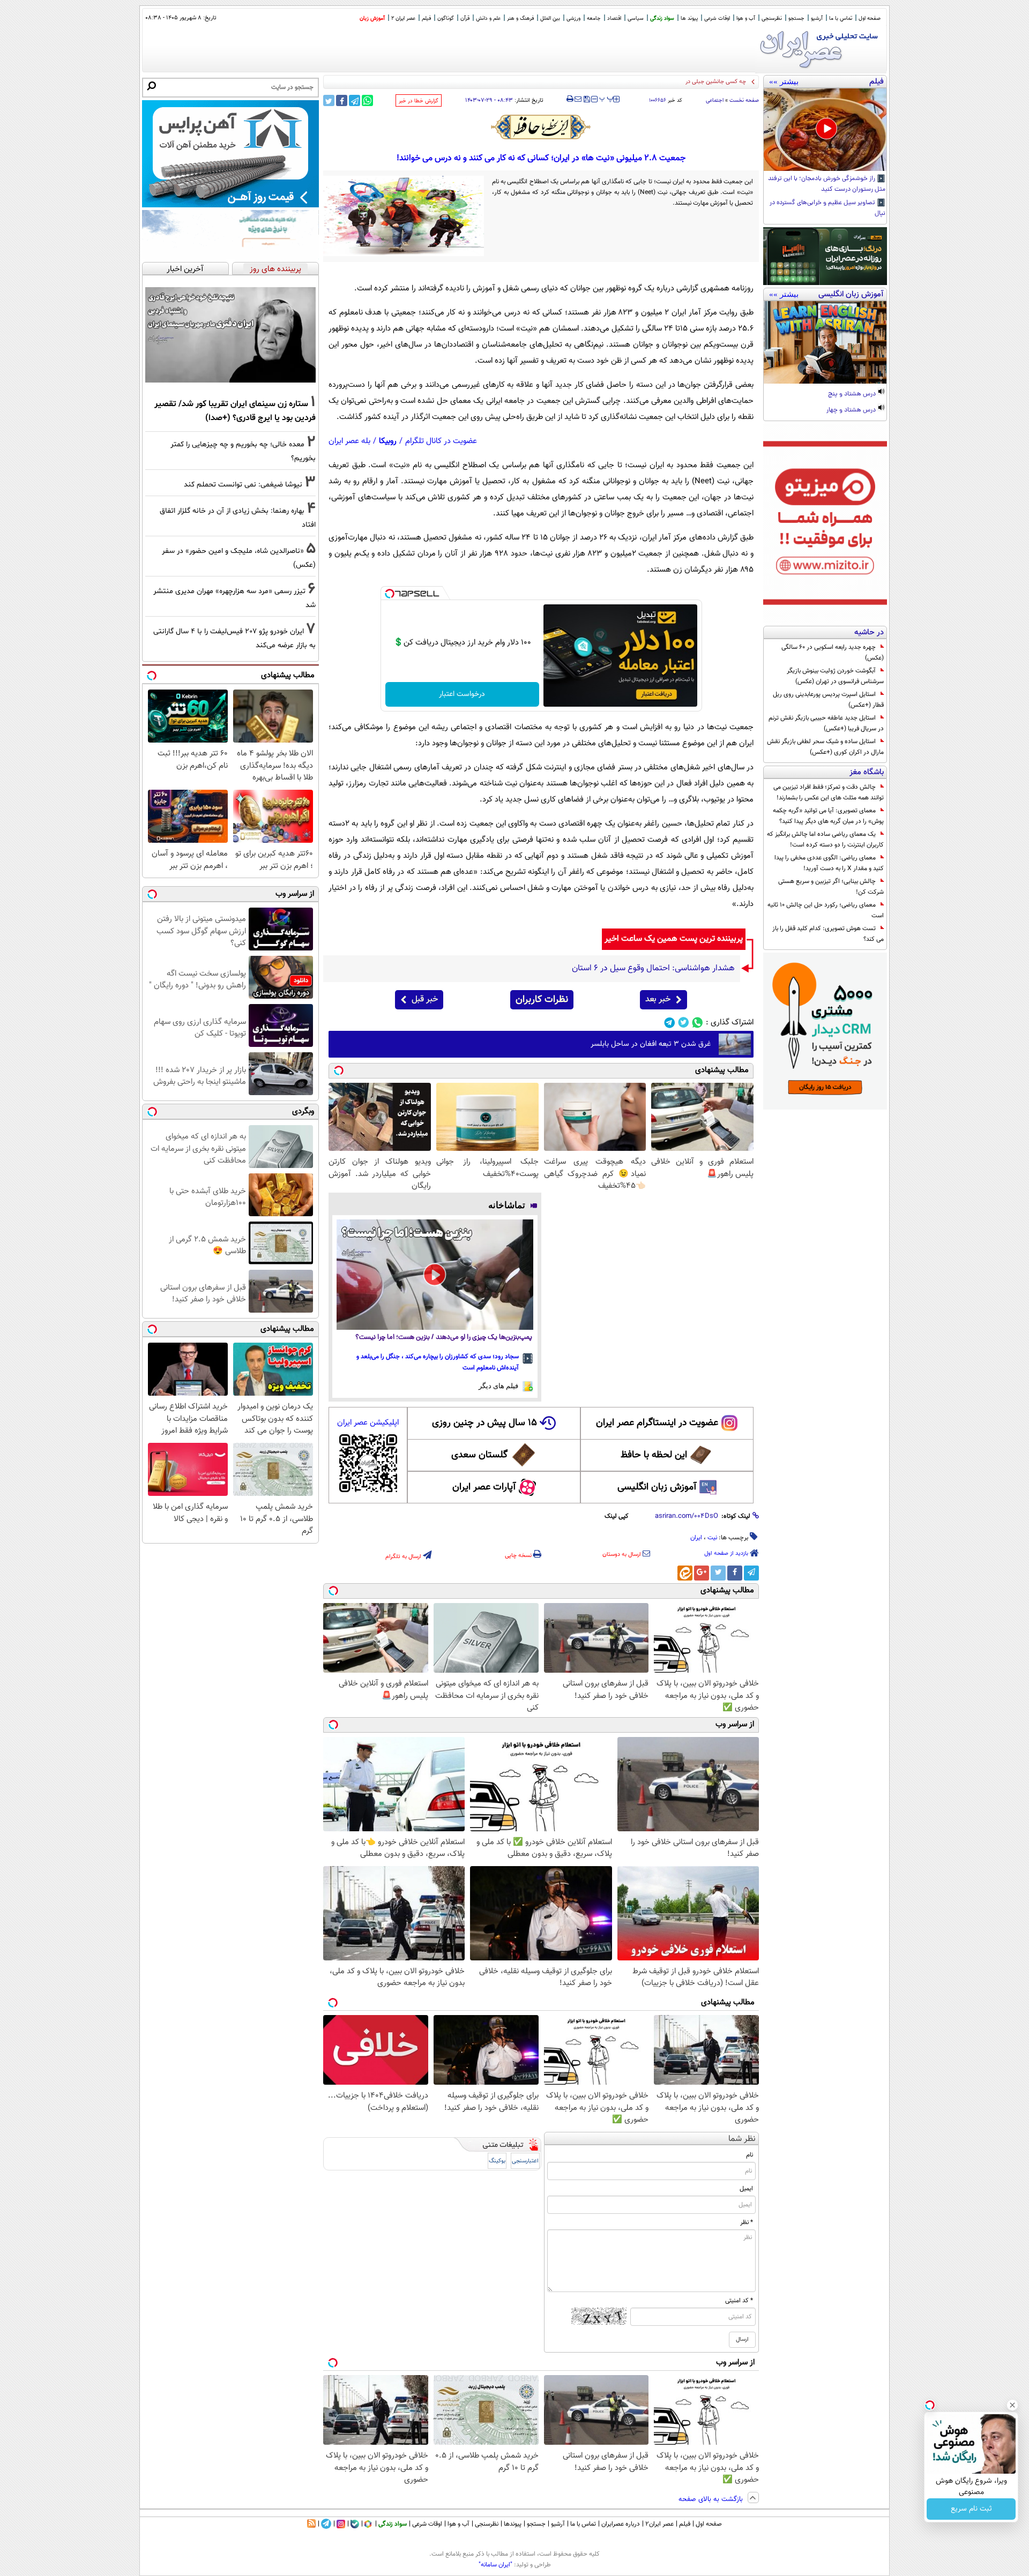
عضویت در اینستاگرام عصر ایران (657, 1423)
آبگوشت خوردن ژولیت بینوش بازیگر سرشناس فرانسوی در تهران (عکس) (835, 676)
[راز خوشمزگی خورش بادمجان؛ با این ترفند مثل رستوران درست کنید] (825, 130)
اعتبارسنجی (525, 2161)
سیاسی (636, 18)
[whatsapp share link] (367, 100)
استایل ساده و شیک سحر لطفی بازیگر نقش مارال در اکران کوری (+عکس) (825, 747)
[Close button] (1012, 2405)
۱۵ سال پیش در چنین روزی (484, 1423)
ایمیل (746, 2189)
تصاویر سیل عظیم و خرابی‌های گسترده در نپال (827, 208)
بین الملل (550, 18)
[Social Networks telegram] (670, 1023)
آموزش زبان (372, 18)
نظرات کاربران (542, 1000)
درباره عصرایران (621, 2524)
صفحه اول (870, 18)
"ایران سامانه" (495, 2565)
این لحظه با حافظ (654, 1455)
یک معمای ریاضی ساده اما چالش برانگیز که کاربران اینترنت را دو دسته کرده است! (825, 840)
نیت (712, 1538)
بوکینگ (497, 2161)
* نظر (747, 2222)
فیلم (426, 18)
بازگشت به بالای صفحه (712, 2499)
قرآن (465, 18)
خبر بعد (658, 999)
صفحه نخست (744, 100)
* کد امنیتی (739, 2301)
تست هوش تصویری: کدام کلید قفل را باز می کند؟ (828, 934)
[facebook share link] (342, 100)
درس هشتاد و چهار (852, 410)
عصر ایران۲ (659, 2524)
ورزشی (573, 18)
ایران (696, 1538)
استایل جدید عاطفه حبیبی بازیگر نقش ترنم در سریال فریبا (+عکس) (826, 723)
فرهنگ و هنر (520, 18)
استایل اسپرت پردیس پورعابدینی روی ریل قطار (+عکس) (828, 700)
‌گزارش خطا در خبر (419, 101)
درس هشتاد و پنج (853, 394)
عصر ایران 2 (403, 18)
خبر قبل (425, 999)
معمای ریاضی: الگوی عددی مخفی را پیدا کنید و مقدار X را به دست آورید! (829, 863)
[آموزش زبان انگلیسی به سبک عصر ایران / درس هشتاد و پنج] (825, 342)
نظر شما (742, 2139)
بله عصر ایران (349, 441)
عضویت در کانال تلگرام (441, 441)
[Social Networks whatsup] (698, 1023)
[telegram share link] (355, 100)
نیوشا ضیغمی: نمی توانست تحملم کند (243, 485)
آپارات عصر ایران (484, 1487)
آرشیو (817, 18)
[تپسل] (390, 594)
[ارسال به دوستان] (578, 99)
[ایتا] (685, 1573)
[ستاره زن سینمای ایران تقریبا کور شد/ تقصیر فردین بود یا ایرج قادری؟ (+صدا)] (230, 335)
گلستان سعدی (479, 1455)
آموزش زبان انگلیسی (657, 1487)
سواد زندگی (662, 18)
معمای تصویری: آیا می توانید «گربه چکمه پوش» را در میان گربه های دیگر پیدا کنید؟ (828, 816)
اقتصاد (614, 18)
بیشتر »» (784, 81)
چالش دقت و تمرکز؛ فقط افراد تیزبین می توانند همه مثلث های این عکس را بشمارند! (829, 792)
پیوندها (513, 2524)
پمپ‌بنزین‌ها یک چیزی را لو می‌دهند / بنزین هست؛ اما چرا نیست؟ (444, 1338)
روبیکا (388, 441)
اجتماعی (715, 100)
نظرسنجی (772, 18)
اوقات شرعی (717, 18)
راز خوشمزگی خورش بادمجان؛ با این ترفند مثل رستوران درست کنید (827, 184)
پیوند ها (689, 18)
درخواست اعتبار (462, 694)
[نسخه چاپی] (570, 99)
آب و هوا (746, 18)
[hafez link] (541, 127)
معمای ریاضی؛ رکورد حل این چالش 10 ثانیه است (826, 910)
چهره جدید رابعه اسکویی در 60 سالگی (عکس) (833, 653)
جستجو (796, 18)
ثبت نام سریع (971, 2509)
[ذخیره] (586, 100)
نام (750, 2155)
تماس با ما (841, 18)
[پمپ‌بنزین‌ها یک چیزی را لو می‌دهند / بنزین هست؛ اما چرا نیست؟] (435, 1275)
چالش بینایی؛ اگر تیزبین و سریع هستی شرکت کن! (831, 887)
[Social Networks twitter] (684, 1023)
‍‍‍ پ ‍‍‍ (607, 98)
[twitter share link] (329, 100)
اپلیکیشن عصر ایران (368, 1423)
